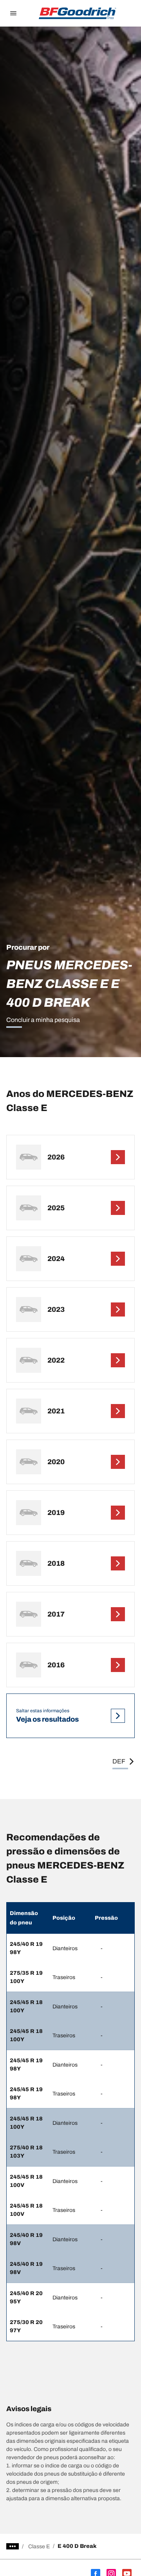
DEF (119, 1761)
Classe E (39, 2547)
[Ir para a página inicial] (78, 13)
